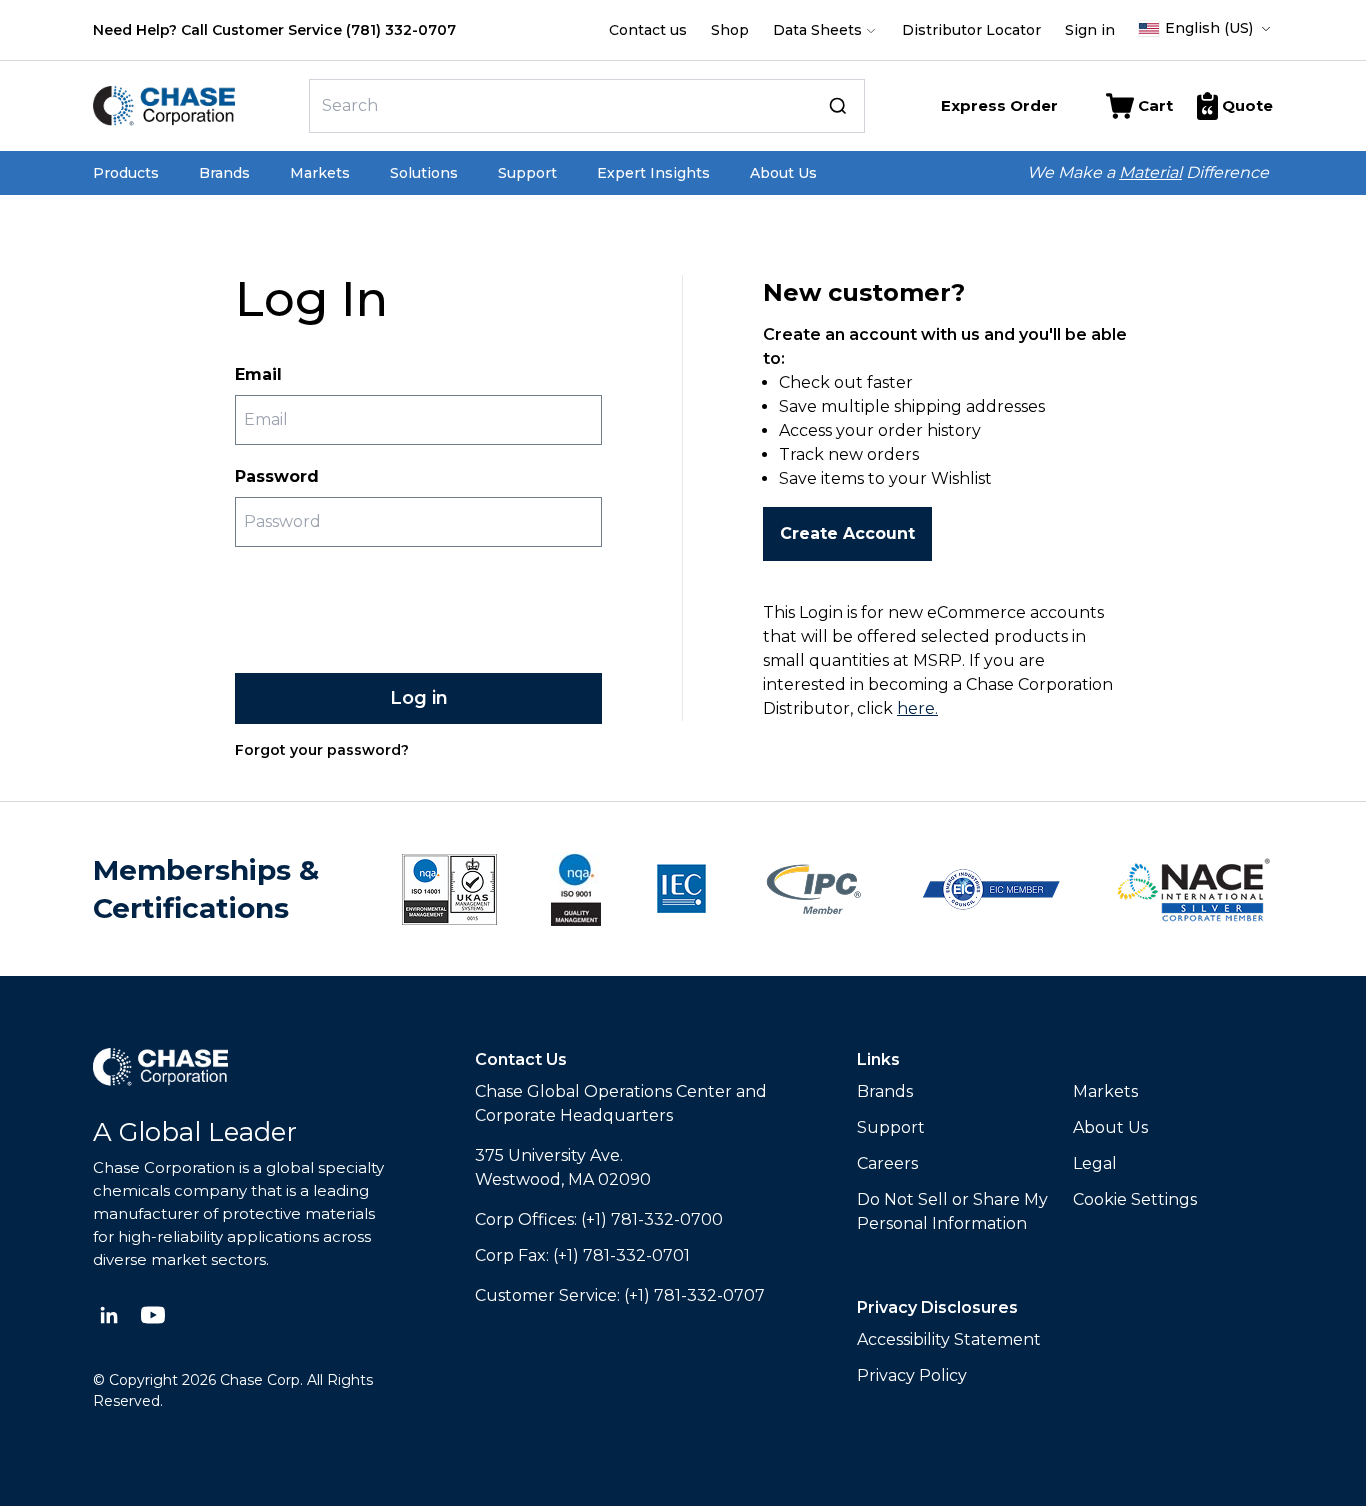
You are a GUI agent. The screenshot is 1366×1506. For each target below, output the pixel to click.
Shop (730, 30)
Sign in (1090, 30)
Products (126, 173)
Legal (1095, 1163)
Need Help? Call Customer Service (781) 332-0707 (274, 30)
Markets (320, 173)
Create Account (847, 533)
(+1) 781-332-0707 (694, 1295)
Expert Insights (653, 173)
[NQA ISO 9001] (449, 889)
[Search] (838, 106)
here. (917, 708)
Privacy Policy (912, 1375)
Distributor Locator (971, 30)
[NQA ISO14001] (576, 889)
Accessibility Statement (949, 1339)
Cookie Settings (1135, 1199)
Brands (224, 173)
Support (527, 173)
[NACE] (1194, 889)
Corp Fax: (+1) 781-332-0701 (582, 1255)
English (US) (1209, 28)
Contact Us (521, 1059)
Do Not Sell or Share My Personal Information (952, 1211)
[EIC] (991, 889)
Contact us (648, 30)
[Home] (193, 106)
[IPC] (814, 889)
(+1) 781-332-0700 (652, 1219)
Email (258, 374)
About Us (783, 173)
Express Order (999, 105)
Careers (887, 1163)
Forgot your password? (322, 750)
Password (277, 476)
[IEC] (681, 889)
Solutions (424, 173)
